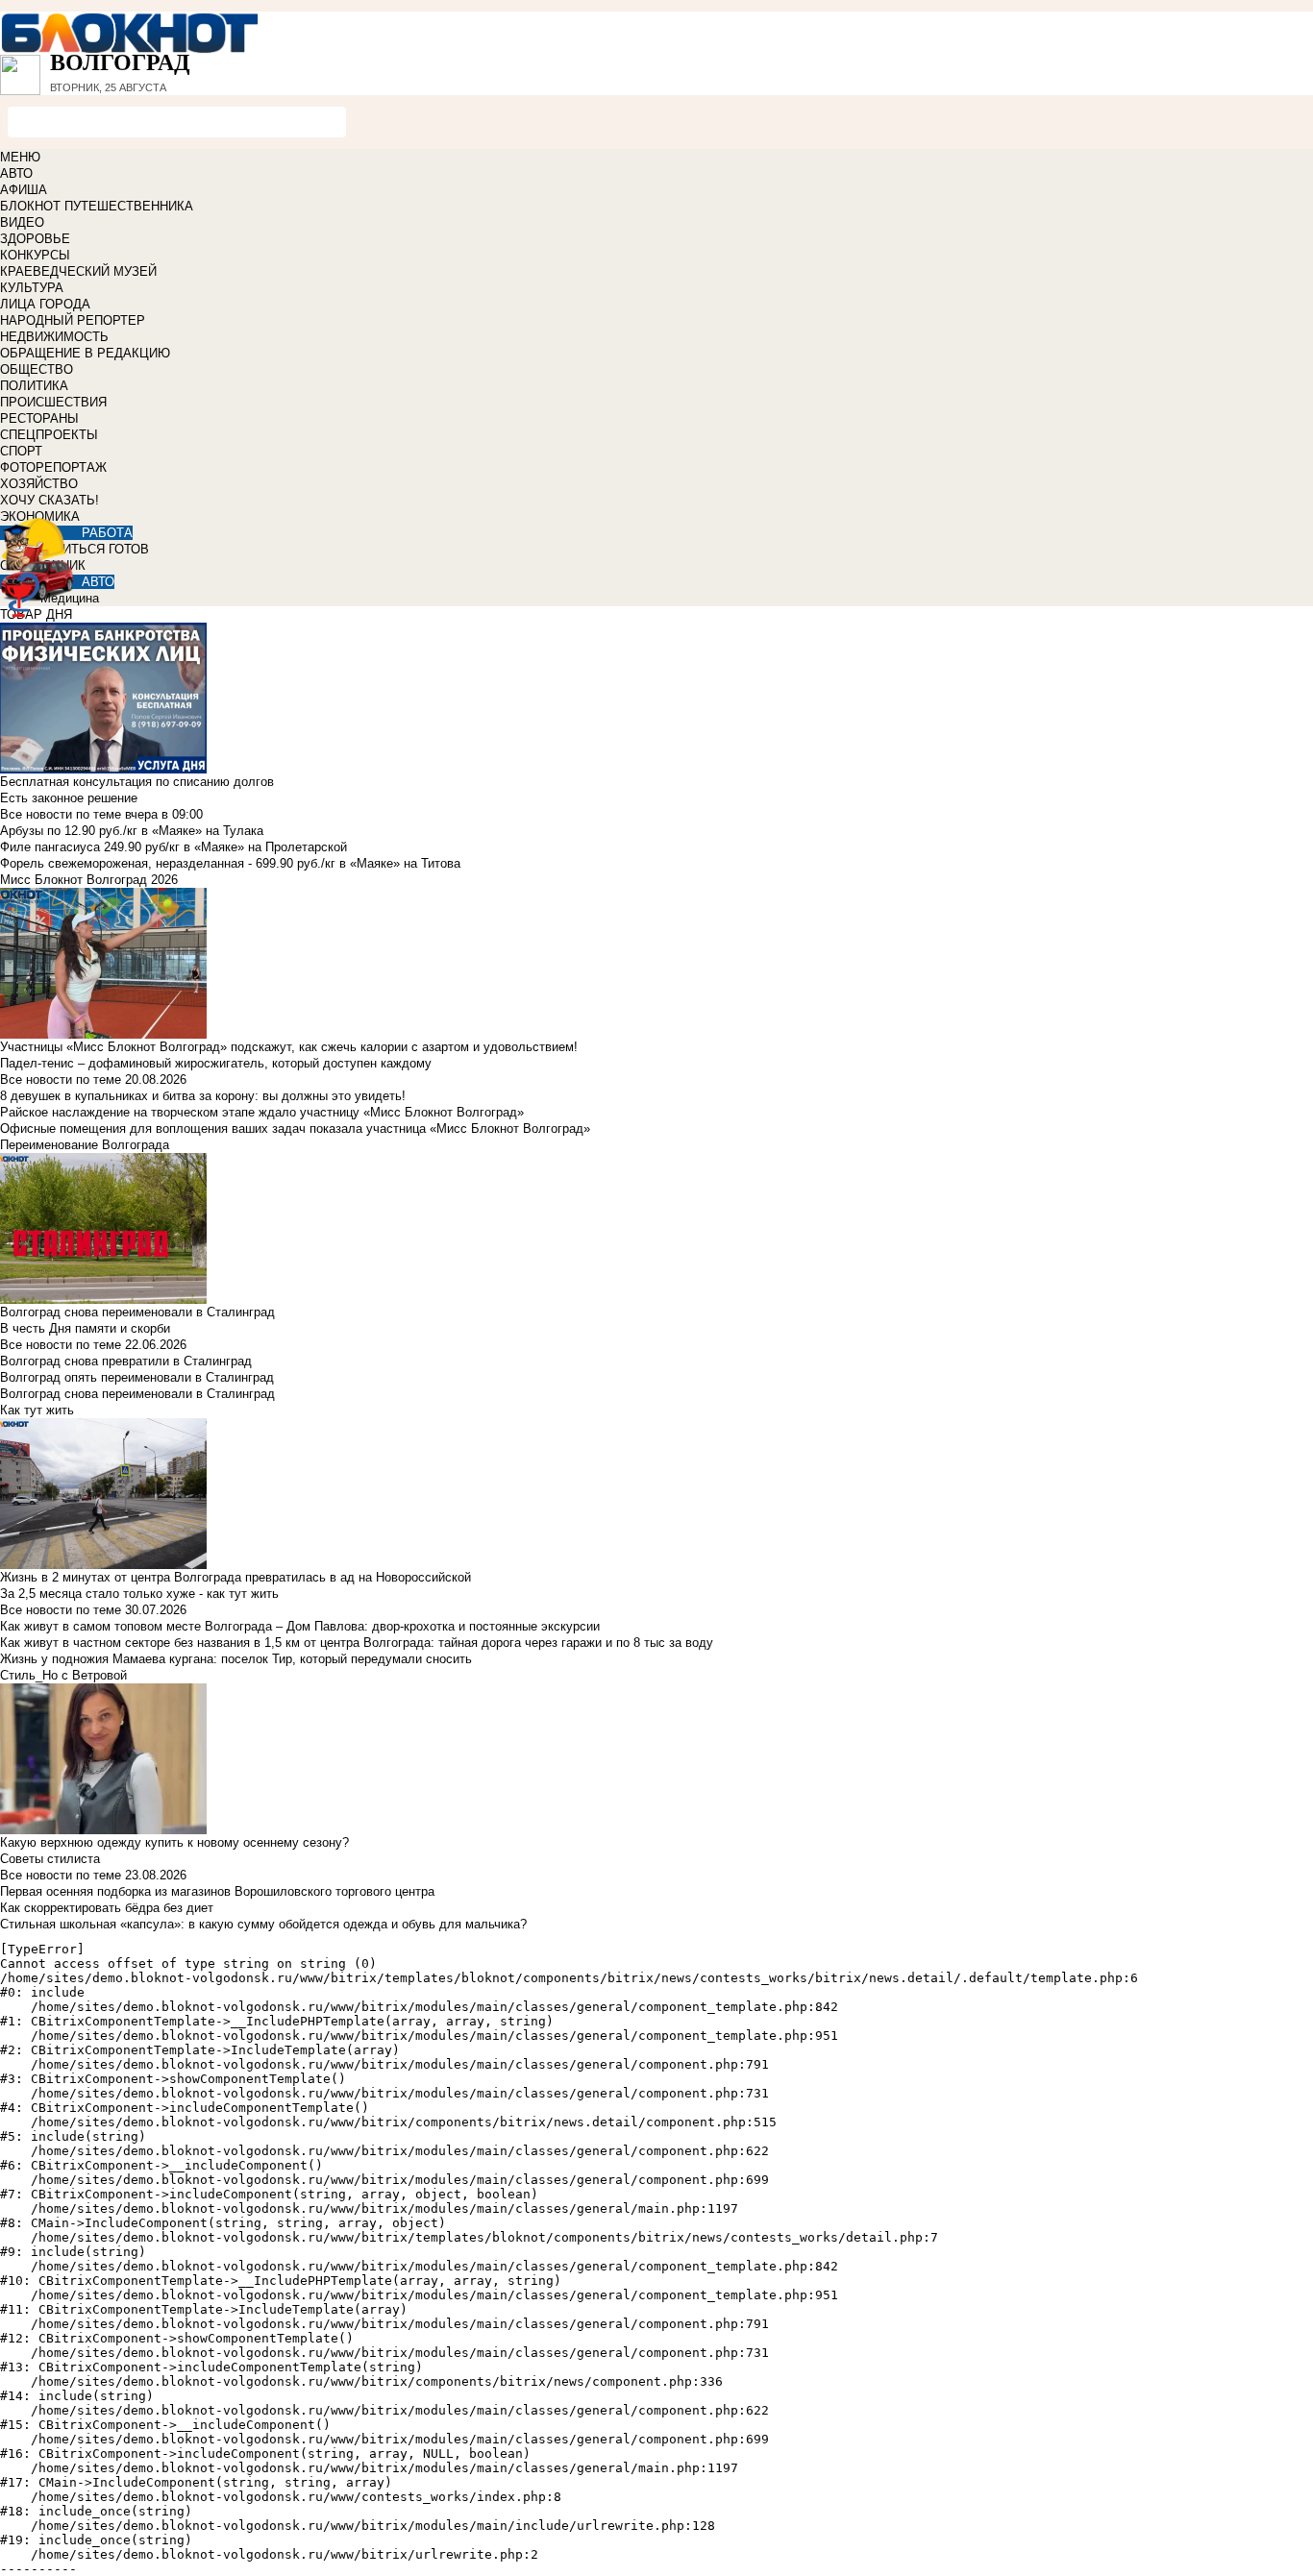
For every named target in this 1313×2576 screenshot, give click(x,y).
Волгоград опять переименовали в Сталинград (137, 1377)
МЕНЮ (20, 157)
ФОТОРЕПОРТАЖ (53, 467)
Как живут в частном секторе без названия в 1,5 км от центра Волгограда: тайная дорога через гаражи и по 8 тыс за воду (357, 1643)
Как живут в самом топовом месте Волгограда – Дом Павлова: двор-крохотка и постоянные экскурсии (300, 1626)
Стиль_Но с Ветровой (63, 1675)
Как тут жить (37, 1410)
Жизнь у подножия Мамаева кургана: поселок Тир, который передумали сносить (236, 1659)
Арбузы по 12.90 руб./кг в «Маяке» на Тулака (132, 831)
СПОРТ (21, 451)
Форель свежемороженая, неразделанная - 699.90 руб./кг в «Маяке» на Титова (230, 863)
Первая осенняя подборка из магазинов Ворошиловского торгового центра (217, 1891)
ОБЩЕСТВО (37, 369)
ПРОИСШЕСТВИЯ (53, 402)
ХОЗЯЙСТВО (39, 484)
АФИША (24, 190)
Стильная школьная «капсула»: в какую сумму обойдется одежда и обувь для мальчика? (263, 1924)
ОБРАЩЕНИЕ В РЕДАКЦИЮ (85, 353)
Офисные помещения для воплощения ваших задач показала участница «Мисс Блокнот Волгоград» (295, 1129)
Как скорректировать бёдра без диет (107, 1908)
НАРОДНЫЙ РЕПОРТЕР (73, 320)
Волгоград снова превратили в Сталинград (126, 1361)
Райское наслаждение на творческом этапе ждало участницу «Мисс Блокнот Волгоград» (262, 1112)
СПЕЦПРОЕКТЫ (49, 435)
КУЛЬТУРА (32, 288)
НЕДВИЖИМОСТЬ (54, 337)
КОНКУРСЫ (35, 255)
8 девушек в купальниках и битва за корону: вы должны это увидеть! (203, 1096)
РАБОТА (107, 533)
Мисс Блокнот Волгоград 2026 (89, 880)
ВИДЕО (22, 222)
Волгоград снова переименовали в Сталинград (137, 1394)
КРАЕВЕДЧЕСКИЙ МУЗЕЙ (78, 271)
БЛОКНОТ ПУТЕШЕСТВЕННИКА (97, 206)
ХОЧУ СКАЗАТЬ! (50, 500)
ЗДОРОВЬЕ (35, 239)
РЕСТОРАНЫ (39, 418)
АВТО (16, 173)
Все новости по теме (61, 814)
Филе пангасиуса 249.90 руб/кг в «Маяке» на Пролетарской (173, 847)
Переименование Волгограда (85, 1145)
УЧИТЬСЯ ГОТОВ (98, 549)
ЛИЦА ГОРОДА (45, 304)
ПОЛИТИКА (34, 386)
